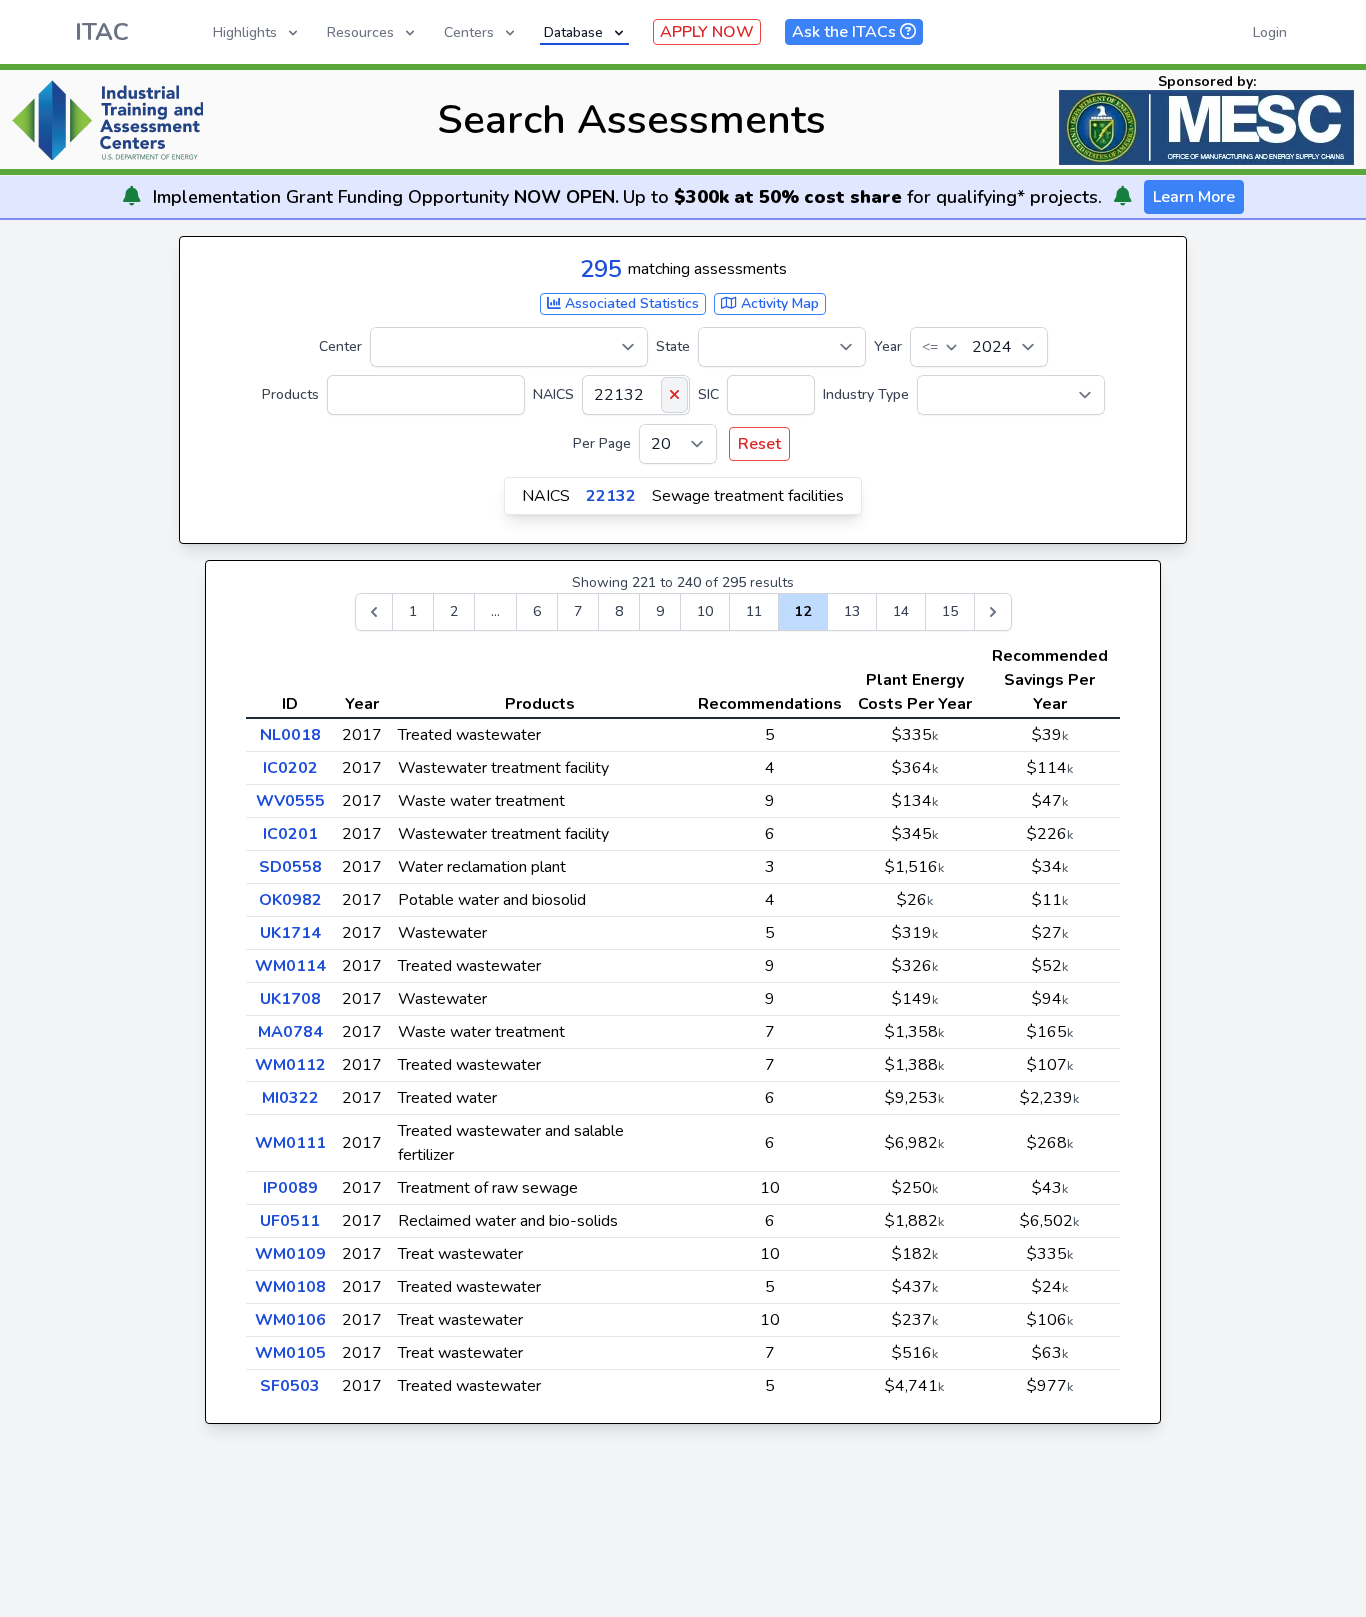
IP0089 (290, 1188)
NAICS (553, 394)
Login (1270, 32)
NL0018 (290, 735)
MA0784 (290, 1032)
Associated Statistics (630, 303)
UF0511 (290, 1221)
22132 (611, 496)
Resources (360, 32)
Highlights (245, 32)
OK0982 (290, 900)
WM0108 (290, 1287)
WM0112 (290, 1065)
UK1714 (290, 933)
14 (901, 611)
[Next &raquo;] (993, 612)
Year (888, 346)
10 (705, 611)
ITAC (102, 32)
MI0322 (290, 1098)
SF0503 (290, 1386)
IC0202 (290, 768)
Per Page (602, 443)
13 (852, 611)
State (673, 346)
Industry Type (866, 394)
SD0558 (290, 867)
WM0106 (290, 1320)
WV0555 (290, 801)
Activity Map (778, 303)
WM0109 (290, 1254)
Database (573, 32)
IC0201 (290, 834)
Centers (469, 32)
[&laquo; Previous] (374, 612)
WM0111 (290, 1143)
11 (754, 611)
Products (290, 394)
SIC (708, 394)
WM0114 (290, 966)
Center (340, 346)
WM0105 (290, 1353)
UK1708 (290, 999)
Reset (759, 444)
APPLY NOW (707, 32)
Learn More (1194, 197)
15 (950, 611)
